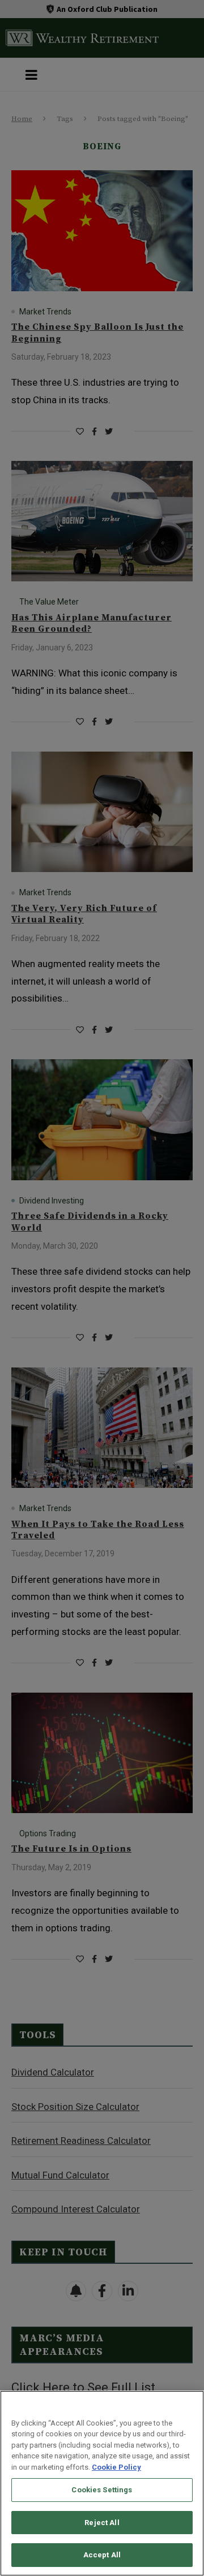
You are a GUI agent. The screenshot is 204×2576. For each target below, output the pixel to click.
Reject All (102, 2523)
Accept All (102, 2555)
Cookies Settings (102, 2490)
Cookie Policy (116, 2467)
